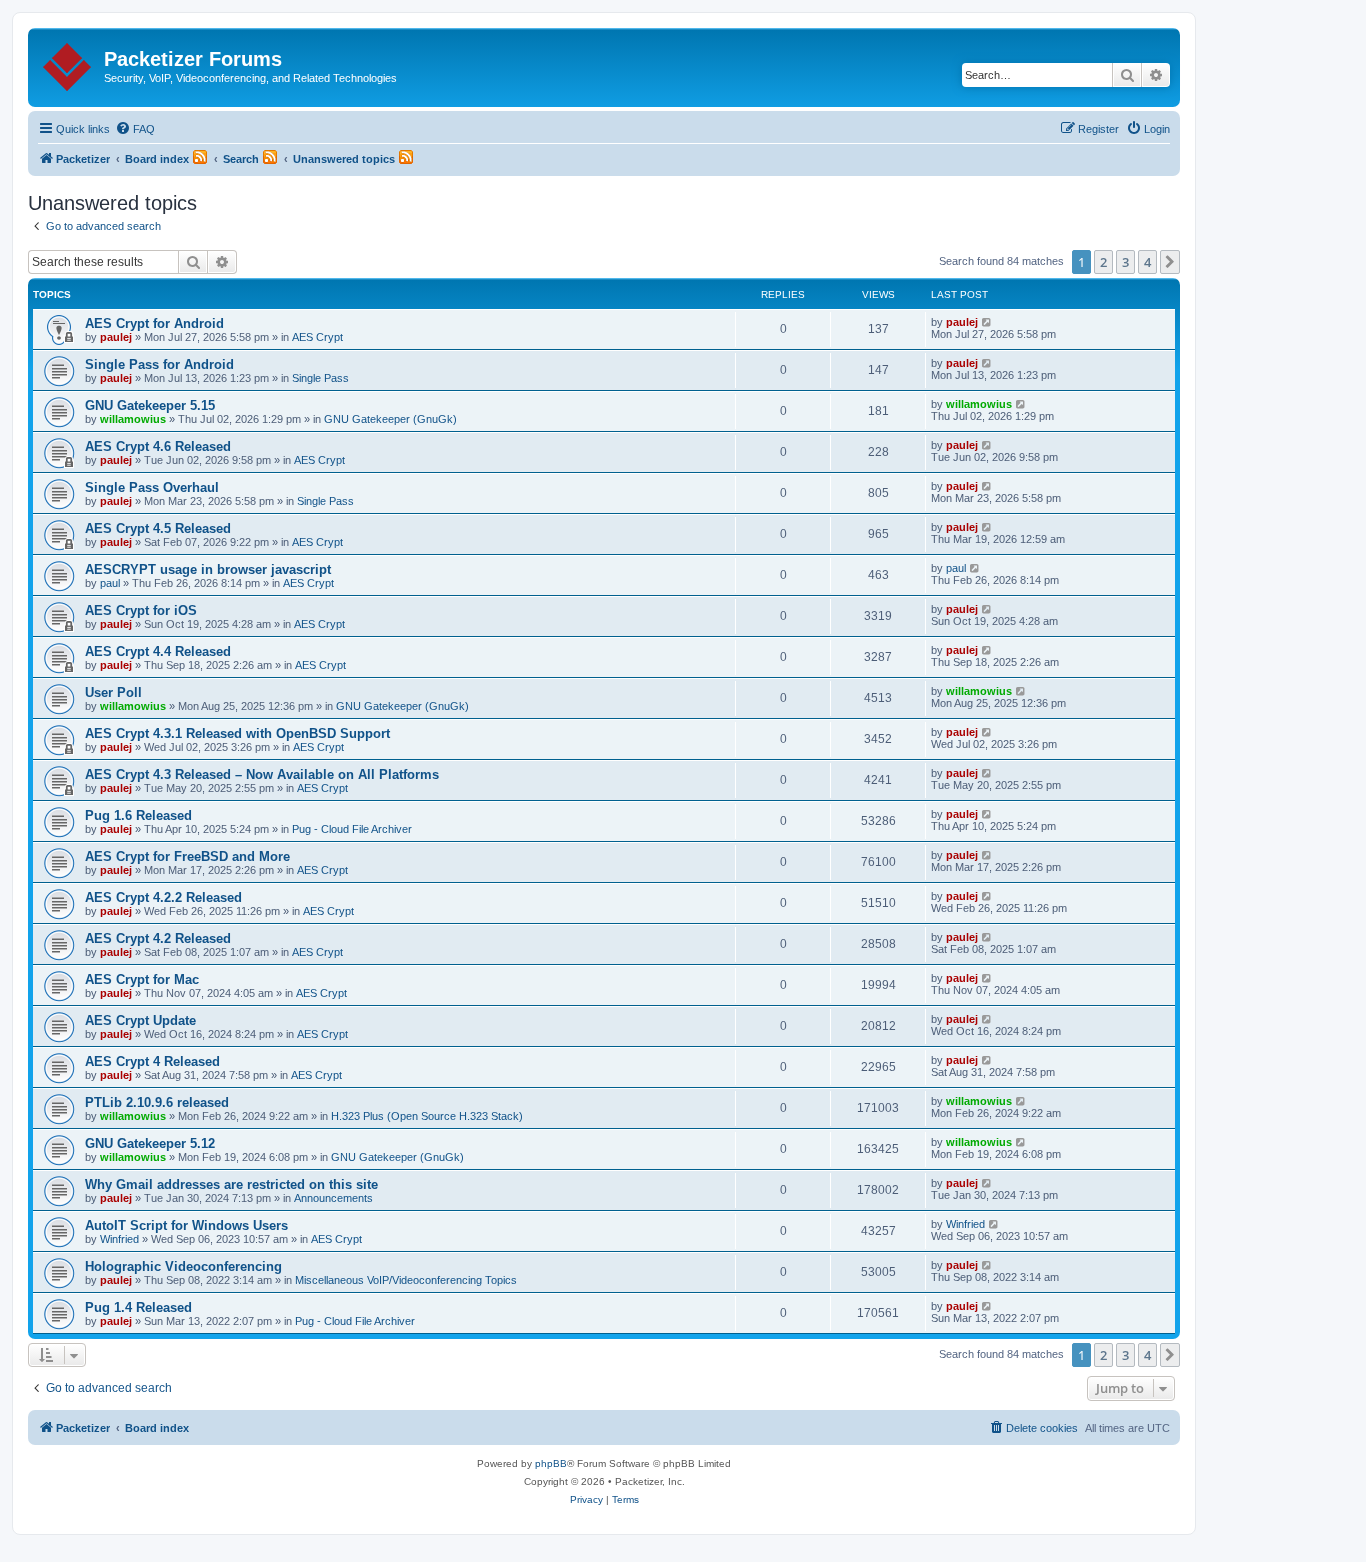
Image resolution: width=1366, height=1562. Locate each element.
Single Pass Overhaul (152, 487)
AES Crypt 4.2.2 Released (163, 897)
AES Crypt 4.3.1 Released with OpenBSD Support (237, 733)
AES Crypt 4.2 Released (158, 938)
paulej (116, 337)
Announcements (333, 1198)
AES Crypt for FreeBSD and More (187, 856)
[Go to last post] (987, 322)
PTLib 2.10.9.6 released (157, 1102)
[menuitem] (135, 129)
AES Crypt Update (140, 1020)
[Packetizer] (68, 63)
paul (110, 583)
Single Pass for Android (159, 364)
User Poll (113, 692)
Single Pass (320, 378)
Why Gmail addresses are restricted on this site (231, 1184)
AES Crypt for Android (154, 323)
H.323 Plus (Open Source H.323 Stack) (427, 1116)
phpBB (551, 1463)
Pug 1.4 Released (138, 1307)
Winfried (119, 1239)
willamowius (133, 419)
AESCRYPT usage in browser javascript (208, 569)
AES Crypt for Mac (142, 979)
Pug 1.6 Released (138, 815)
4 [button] (1147, 262)
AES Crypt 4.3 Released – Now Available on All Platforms (262, 774)
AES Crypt (317, 337)
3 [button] (1125, 262)
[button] (1170, 262)
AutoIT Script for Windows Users (186, 1225)
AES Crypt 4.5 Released (158, 528)
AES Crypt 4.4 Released (158, 651)
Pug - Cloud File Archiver (352, 829)
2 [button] (1103, 262)
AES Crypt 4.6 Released (158, 446)
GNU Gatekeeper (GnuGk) (390, 419)
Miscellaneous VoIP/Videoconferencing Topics (406, 1280)
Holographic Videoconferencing (183, 1266)
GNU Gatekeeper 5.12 (150, 1143)
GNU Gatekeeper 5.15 (150, 405)
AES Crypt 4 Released (152, 1061)
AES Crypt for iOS (141, 610)
